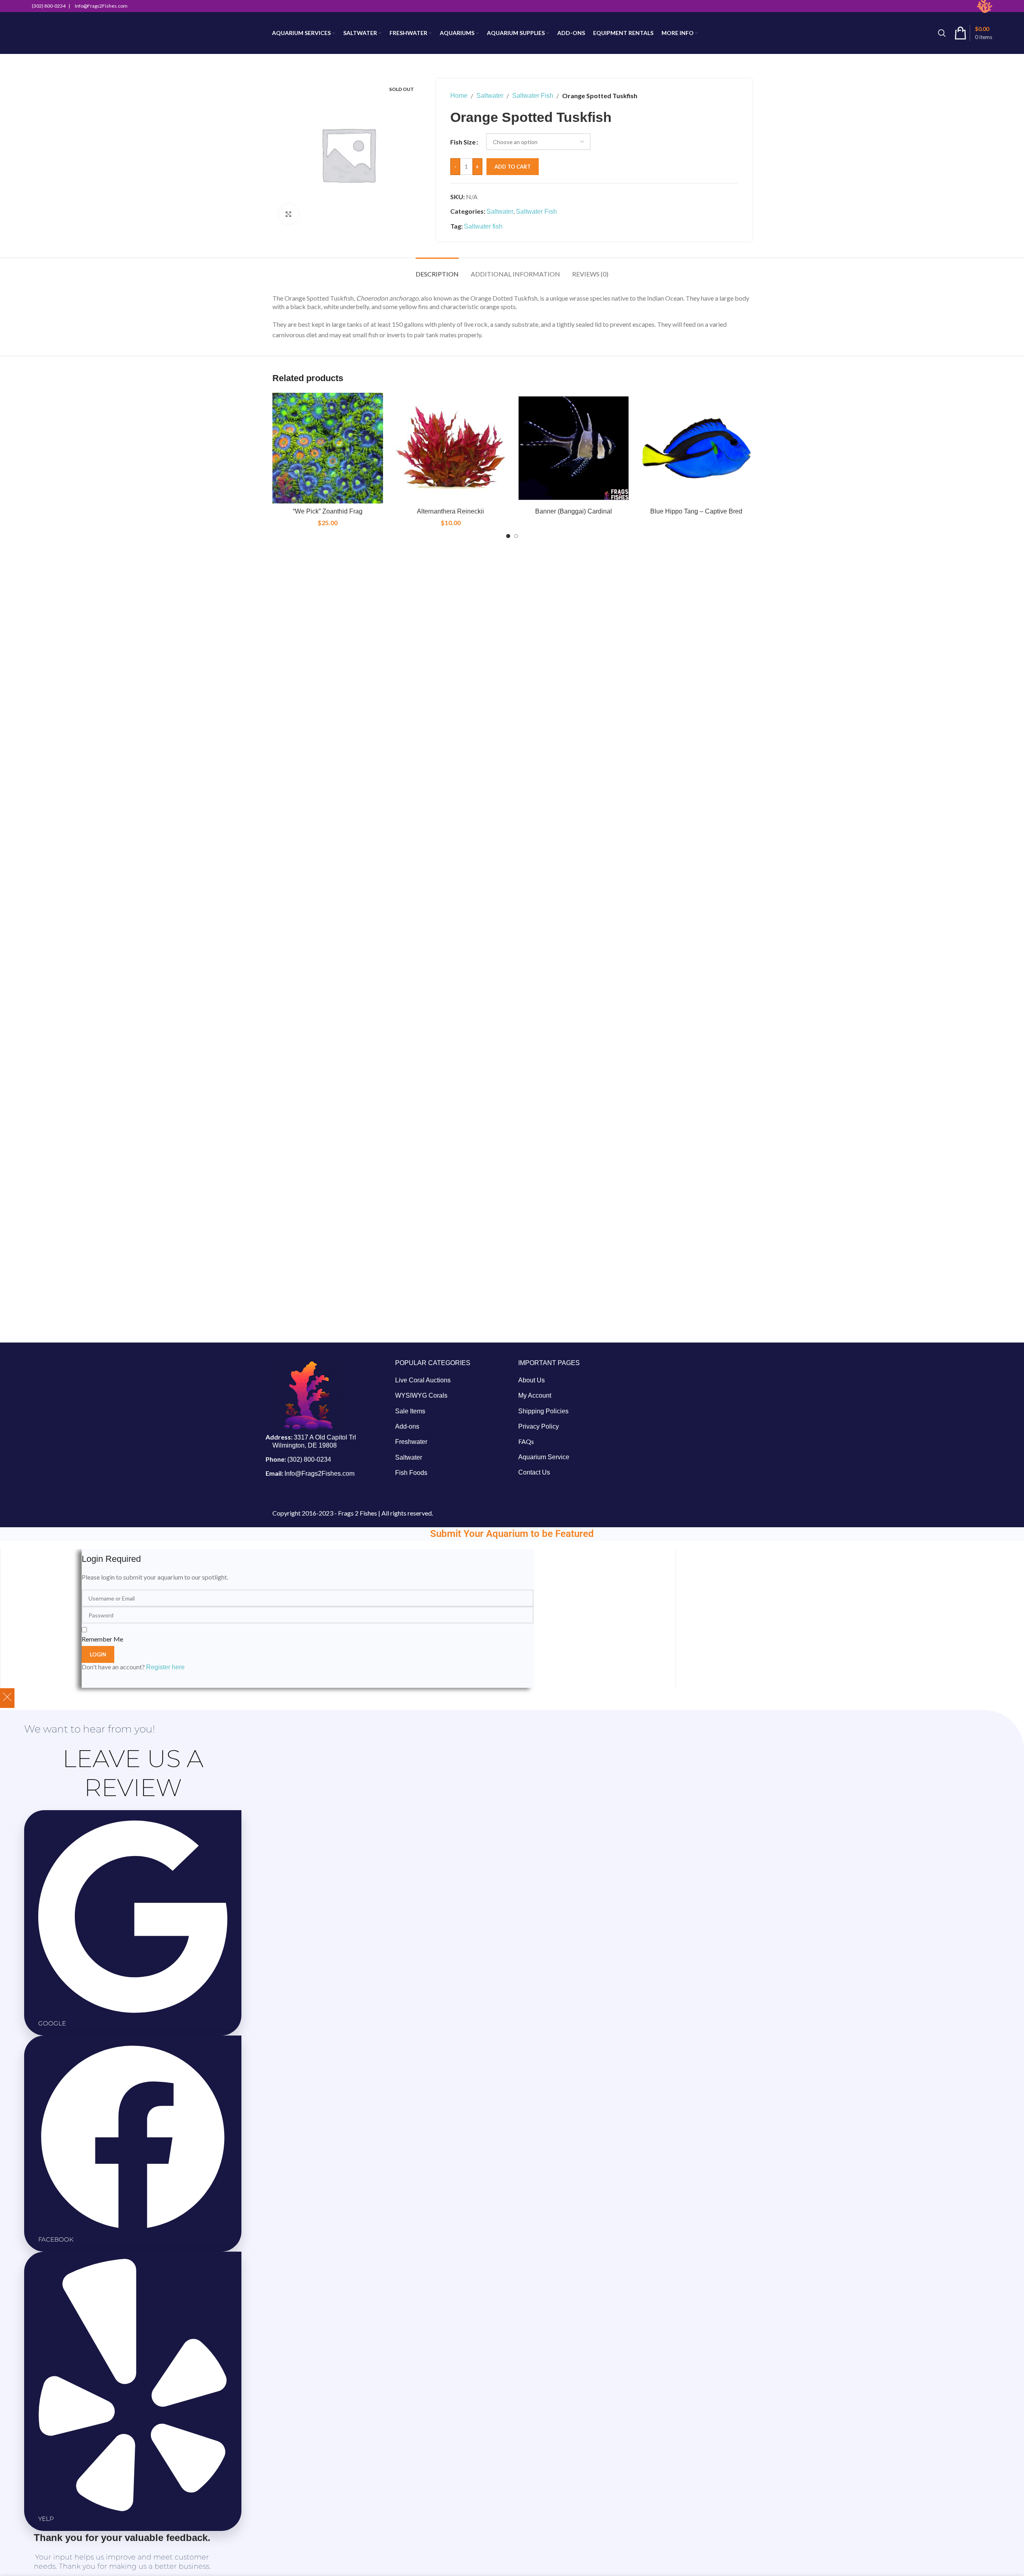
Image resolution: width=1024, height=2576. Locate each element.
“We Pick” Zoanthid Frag (328, 511)
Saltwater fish (483, 226)
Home (459, 96)
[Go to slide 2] (516, 536)
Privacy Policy (539, 1426)
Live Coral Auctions (423, 1380)
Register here (165, 1667)
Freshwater (411, 1442)
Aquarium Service (544, 1457)
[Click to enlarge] (288, 214)
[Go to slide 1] (508, 536)
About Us (532, 1380)
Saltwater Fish (533, 96)
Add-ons (407, 1426)
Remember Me (102, 1639)
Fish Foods (411, 1473)
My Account (535, 1395)
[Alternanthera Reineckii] (451, 448)
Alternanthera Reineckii (450, 511)
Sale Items (410, 1411)
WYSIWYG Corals (421, 1395)
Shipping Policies (543, 1411)
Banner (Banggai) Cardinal (574, 511)
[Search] (942, 33)
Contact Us (534, 1472)
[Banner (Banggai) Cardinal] (574, 448)
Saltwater (490, 96)
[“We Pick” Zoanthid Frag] (328, 448)
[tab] (437, 270)
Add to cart (513, 167)
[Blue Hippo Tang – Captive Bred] (696, 448)
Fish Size (463, 142)
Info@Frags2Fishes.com (319, 1474)
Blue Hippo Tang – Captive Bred (696, 511)
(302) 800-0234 (309, 1459)
